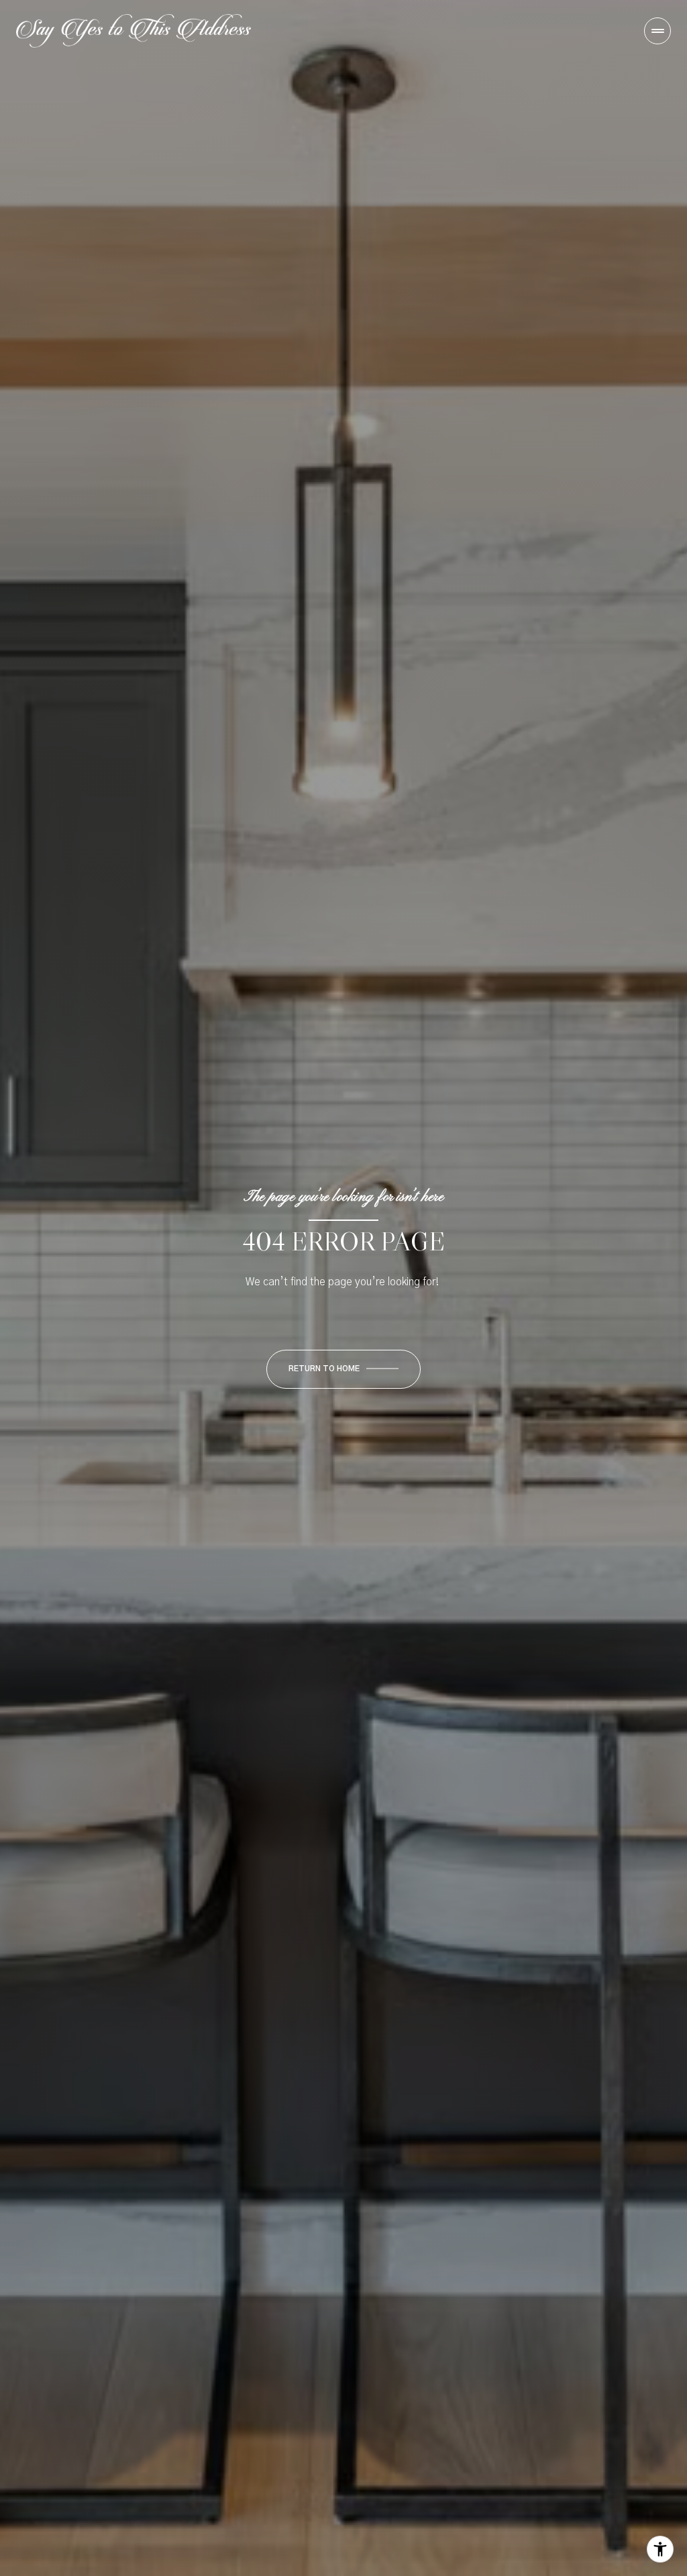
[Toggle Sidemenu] (657, 31)
